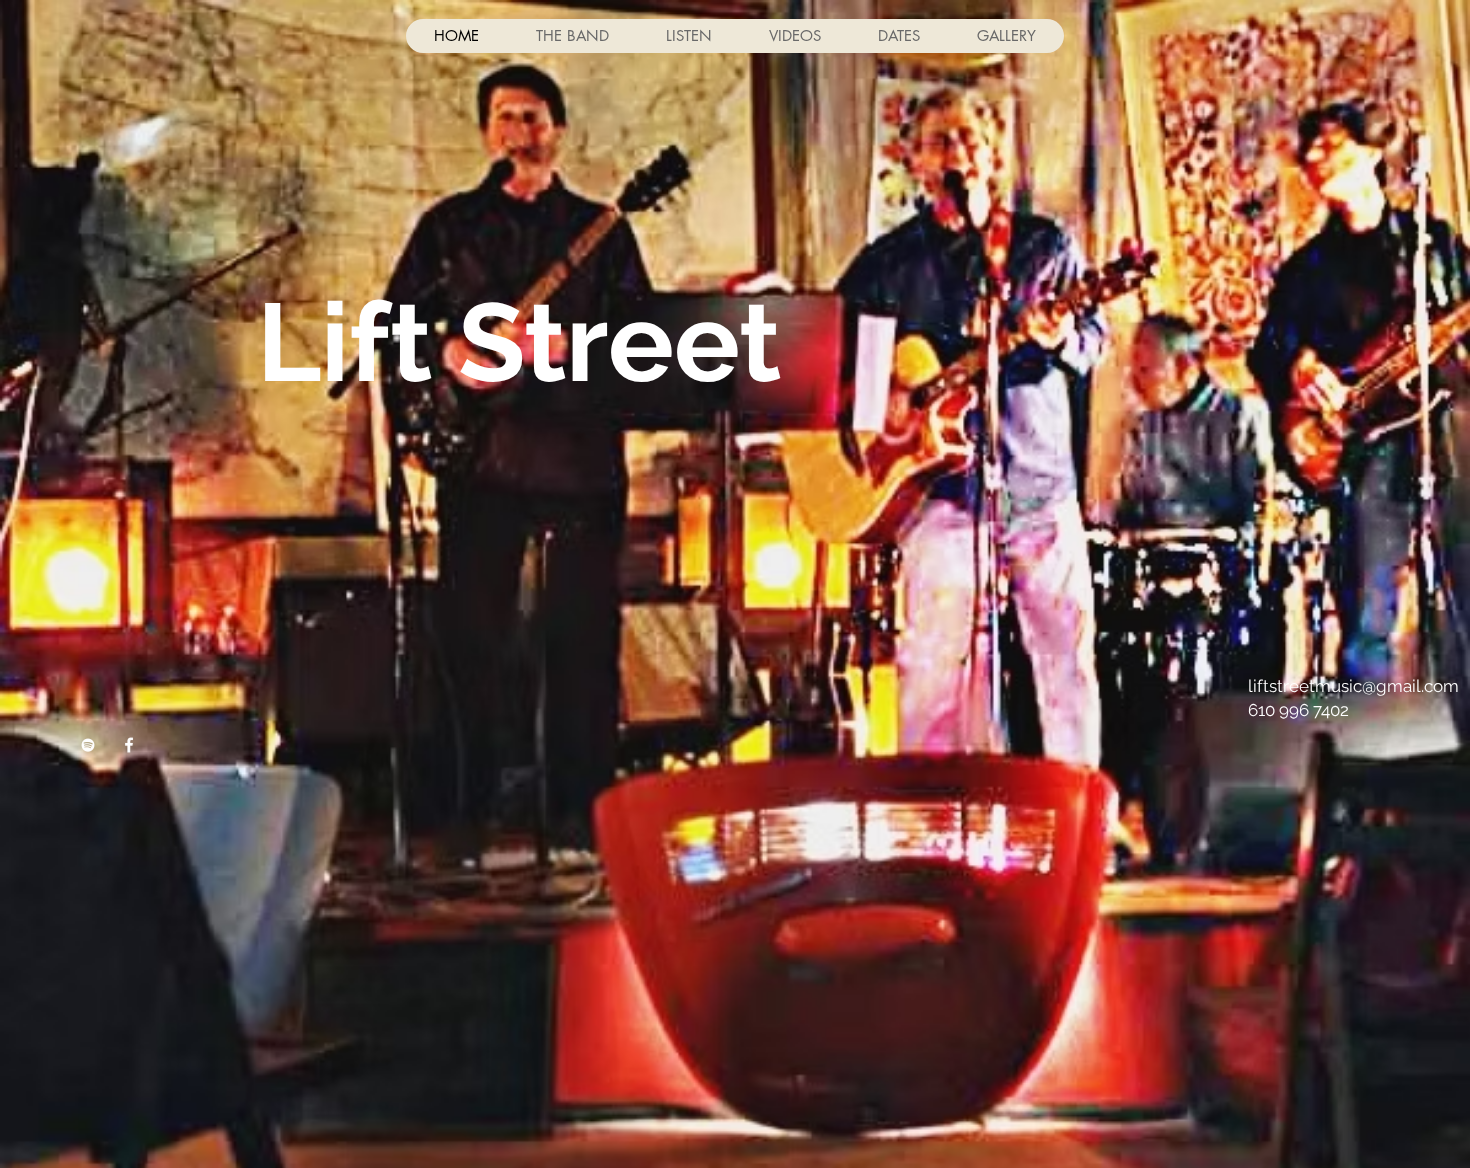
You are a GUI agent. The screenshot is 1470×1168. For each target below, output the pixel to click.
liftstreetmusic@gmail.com (1353, 686)
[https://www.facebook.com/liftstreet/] (88, 745)
